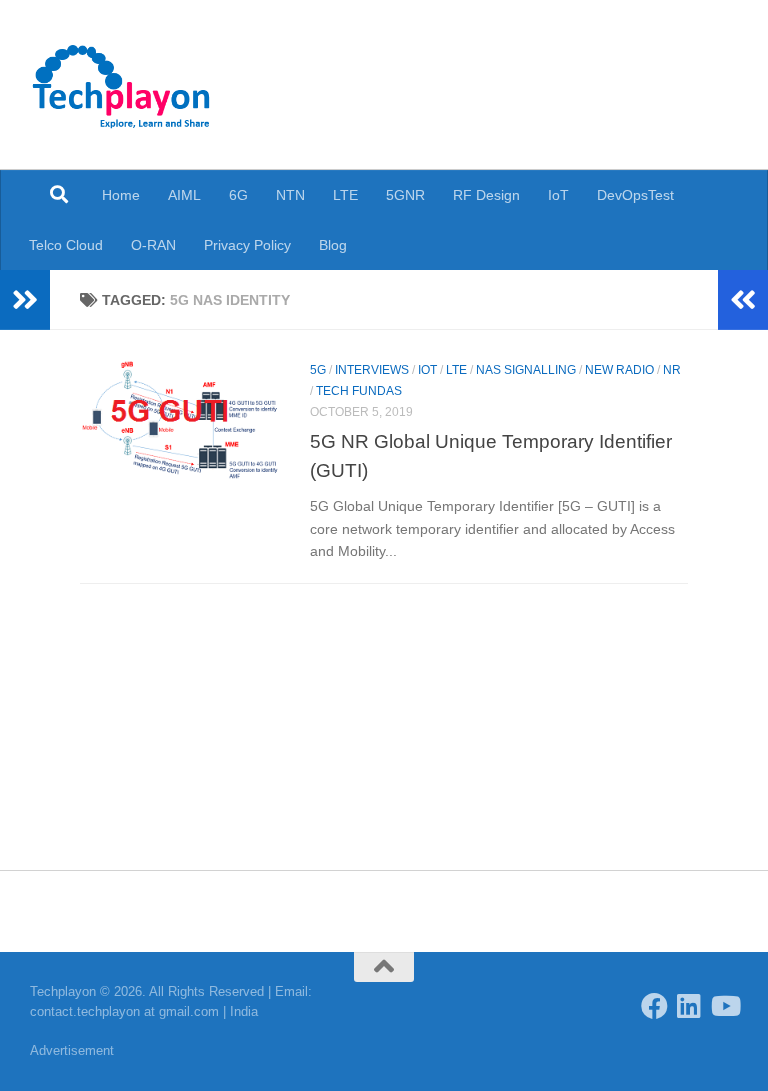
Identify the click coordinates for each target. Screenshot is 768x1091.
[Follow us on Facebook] (654, 1005)
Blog (333, 245)
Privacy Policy (247, 245)
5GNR (405, 195)
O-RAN (153, 245)
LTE (345, 195)
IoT (558, 195)
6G (238, 195)
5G (318, 370)
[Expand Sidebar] (25, 300)
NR (672, 370)
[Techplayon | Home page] (122, 85)
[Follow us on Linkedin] (689, 1005)
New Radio (619, 370)
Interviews (372, 370)
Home (121, 195)
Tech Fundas (359, 391)
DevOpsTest (635, 195)
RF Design (486, 195)
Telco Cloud (66, 245)
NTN (290, 195)
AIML (184, 195)
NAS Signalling (526, 370)
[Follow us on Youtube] (724, 1005)
